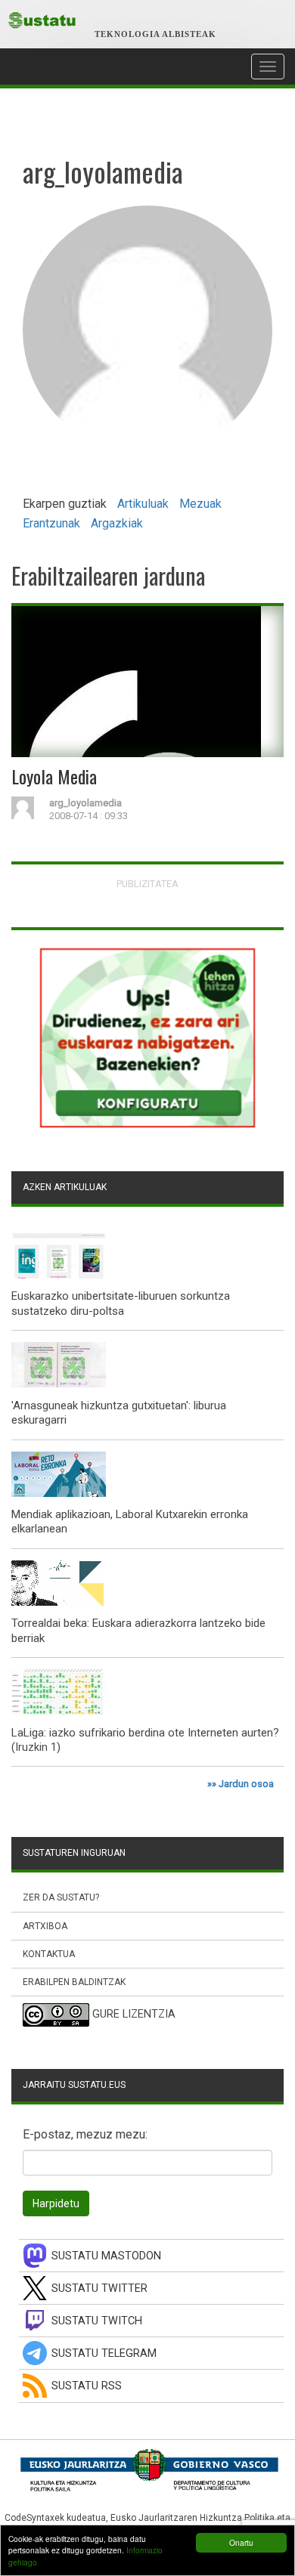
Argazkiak (117, 523)
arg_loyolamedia (85, 803)
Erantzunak (51, 523)
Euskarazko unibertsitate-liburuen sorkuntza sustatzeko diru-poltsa (121, 1303)
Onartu (241, 2542)
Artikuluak (143, 504)
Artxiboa (45, 1926)
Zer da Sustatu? (61, 1897)
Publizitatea (147, 884)
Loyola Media (54, 776)
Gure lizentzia (134, 2014)
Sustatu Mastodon (106, 2256)
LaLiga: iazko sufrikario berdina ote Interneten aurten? (145, 1733)
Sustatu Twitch (97, 2321)
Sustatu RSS (87, 2386)
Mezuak (200, 504)
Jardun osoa (246, 1784)
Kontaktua (49, 1954)
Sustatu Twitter (99, 2288)
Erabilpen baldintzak (74, 1982)
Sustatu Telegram (104, 2353)
